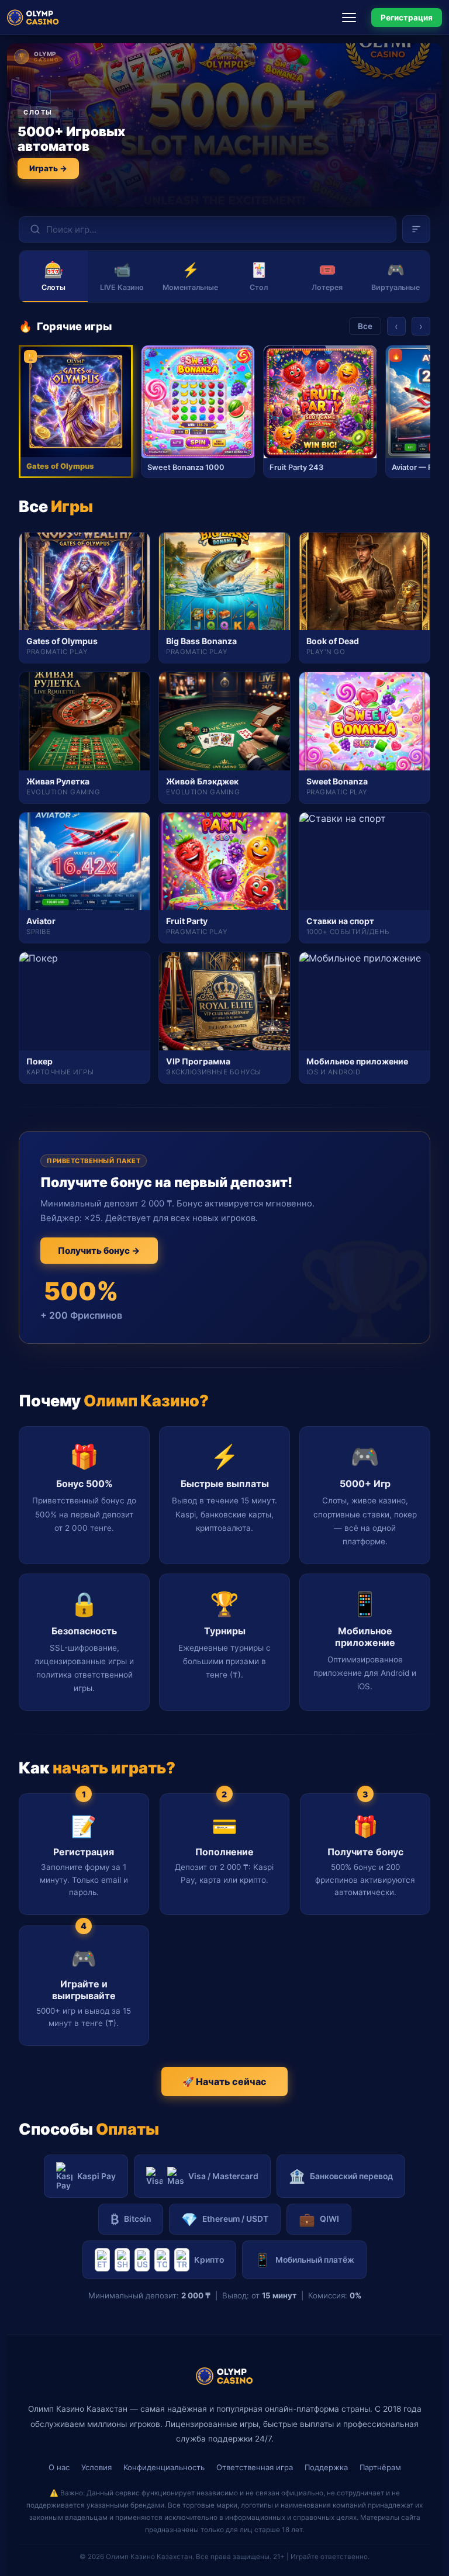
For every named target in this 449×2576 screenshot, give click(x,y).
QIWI (319, 2219)
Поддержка (326, 2467)
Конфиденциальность (164, 2467)
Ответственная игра (255, 2467)
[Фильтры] (416, 229)
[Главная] (33, 18)
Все (365, 326)
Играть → (48, 168)
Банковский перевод (341, 2176)
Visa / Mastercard (223, 2176)
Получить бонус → (99, 1251)
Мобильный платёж (304, 2259)
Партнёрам (380, 2467)
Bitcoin (131, 2219)
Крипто (209, 2260)
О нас (59, 2467)
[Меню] (353, 18)
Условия (96, 2467)
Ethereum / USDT (225, 2219)
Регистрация (407, 18)
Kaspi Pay (96, 2176)
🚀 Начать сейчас (224, 2081)
